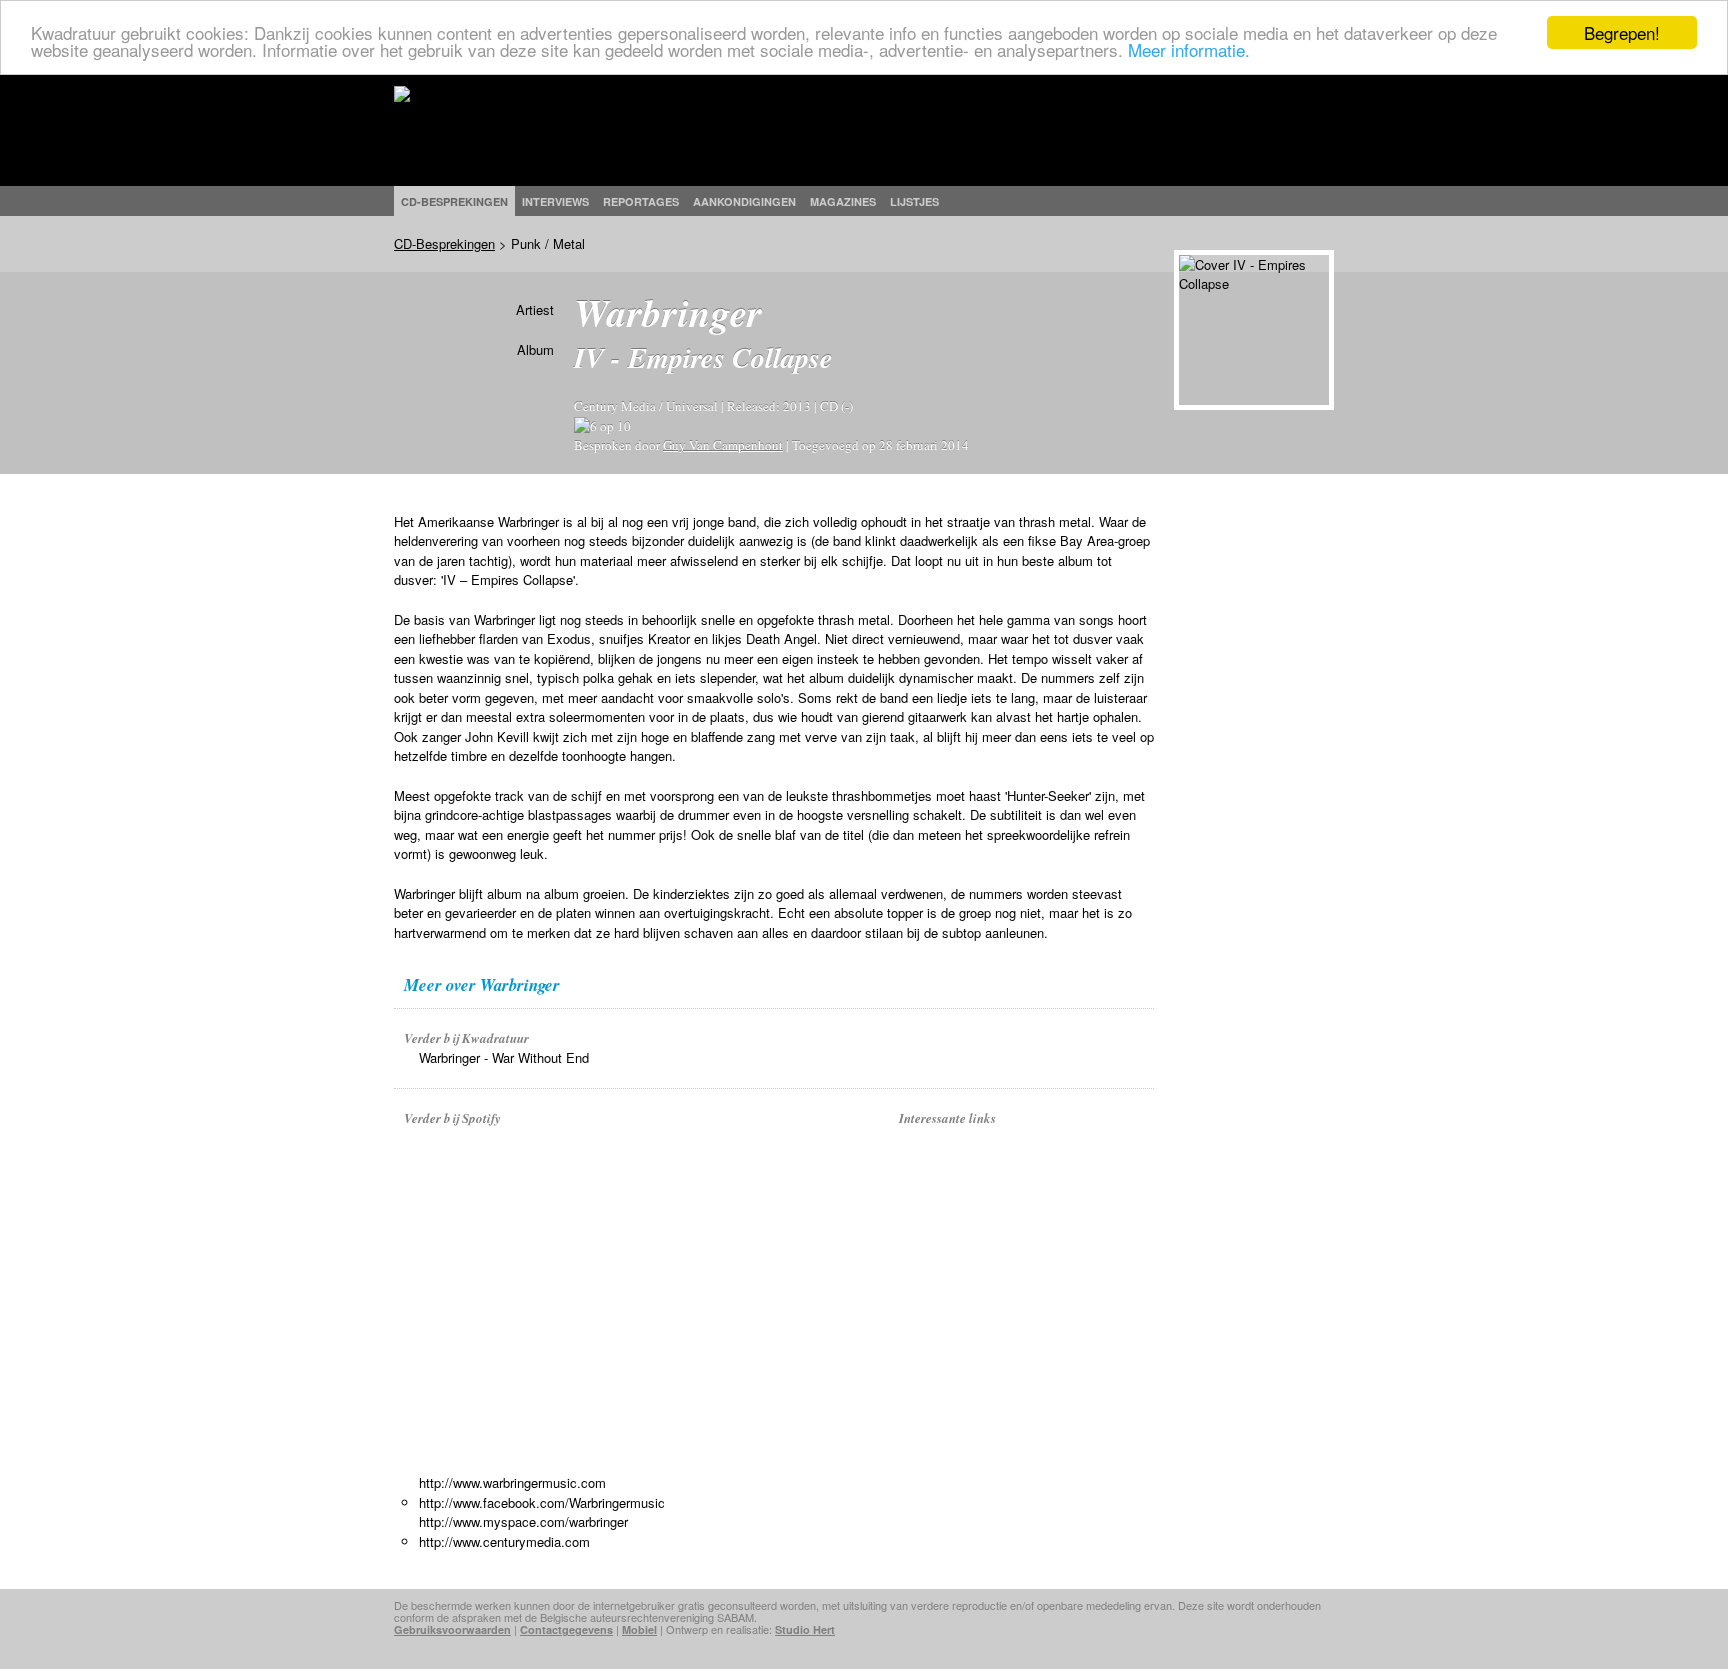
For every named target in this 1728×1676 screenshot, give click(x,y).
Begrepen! (1622, 32)
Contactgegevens (566, 1629)
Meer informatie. (1189, 50)
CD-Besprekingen (444, 243)
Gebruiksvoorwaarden (452, 1629)
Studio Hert (805, 1629)
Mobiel (639, 1629)
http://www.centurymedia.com (504, 1541)
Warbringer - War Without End (504, 1057)
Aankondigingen (744, 201)
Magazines (843, 201)
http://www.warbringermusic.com (512, 1482)
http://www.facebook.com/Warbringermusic (542, 1502)
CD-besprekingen (454, 201)
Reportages (641, 201)
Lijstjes (914, 201)
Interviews (555, 201)
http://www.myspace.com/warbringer (523, 1521)
